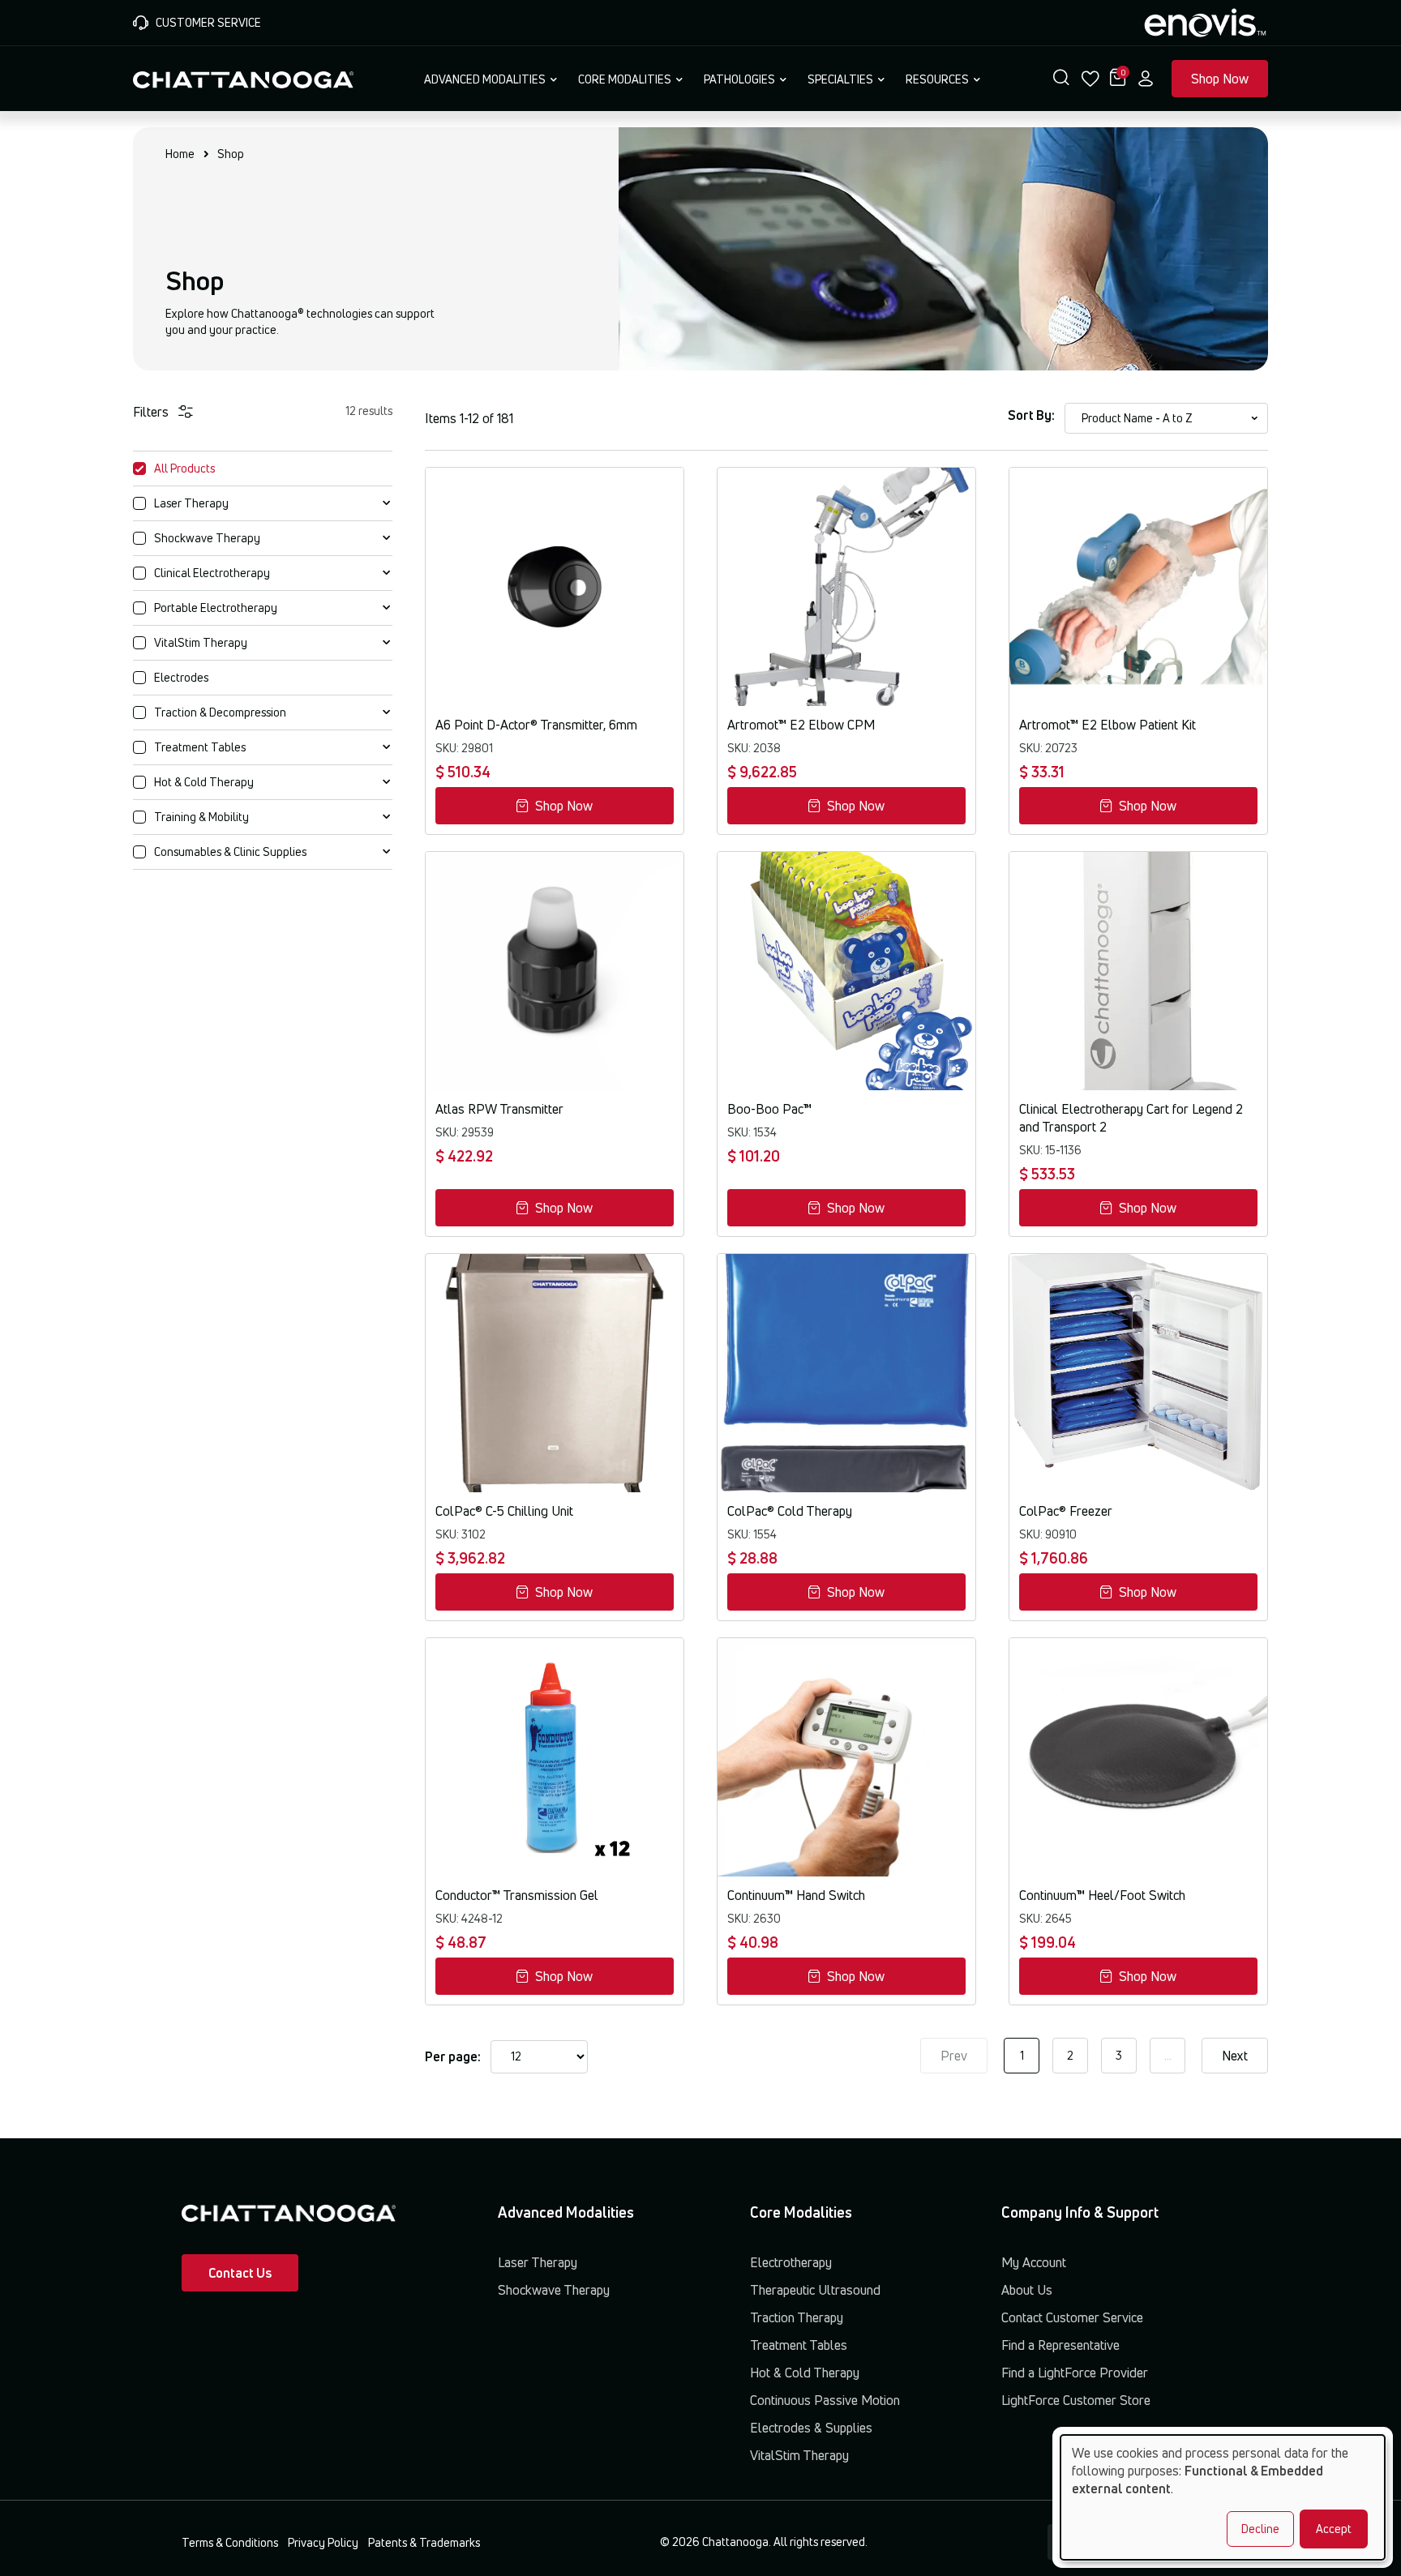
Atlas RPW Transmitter (499, 1109)
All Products (184, 468)
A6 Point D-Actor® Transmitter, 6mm (536, 725)
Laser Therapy (191, 503)
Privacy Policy (323, 2542)
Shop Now (1220, 79)
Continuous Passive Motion (825, 2400)
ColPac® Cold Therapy (790, 1511)
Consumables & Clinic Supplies (230, 852)
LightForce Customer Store (1076, 2400)
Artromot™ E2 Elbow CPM (801, 725)
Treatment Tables (200, 747)
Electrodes (181, 677)
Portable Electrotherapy (216, 608)
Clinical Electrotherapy (212, 573)
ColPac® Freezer (1066, 1511)
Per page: (453, 2056)
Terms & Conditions (230, 2542)
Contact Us (240, 2273)
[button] (1061, 79)
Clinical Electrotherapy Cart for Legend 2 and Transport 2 (1131, 1118)
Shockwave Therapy (207, 538)
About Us (1027, 2290)
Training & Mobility (201, 817)
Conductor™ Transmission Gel (517, 1895)
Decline (1260, 2529)
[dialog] (1223, 2497)
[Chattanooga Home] (243, 78)
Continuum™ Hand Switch (796, 1895)
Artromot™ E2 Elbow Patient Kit (1108, 725)
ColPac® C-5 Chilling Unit (504, 1511)
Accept (1334, 2529)
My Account (1034, 2262)
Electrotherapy (791, 2262)
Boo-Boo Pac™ (769, 1109)
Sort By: (1031, 415)
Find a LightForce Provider (1075, 2373)
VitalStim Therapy (201, 642)
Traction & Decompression (220, 712)
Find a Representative (1060, 2345)
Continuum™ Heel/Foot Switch (1102, 1895)
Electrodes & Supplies (811, 2428)
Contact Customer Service (1072, 2317)
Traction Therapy (797, 2317)
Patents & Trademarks (424, 2542)
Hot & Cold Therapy (204, 782)
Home (180, 154)
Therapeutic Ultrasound (815, 2290)
